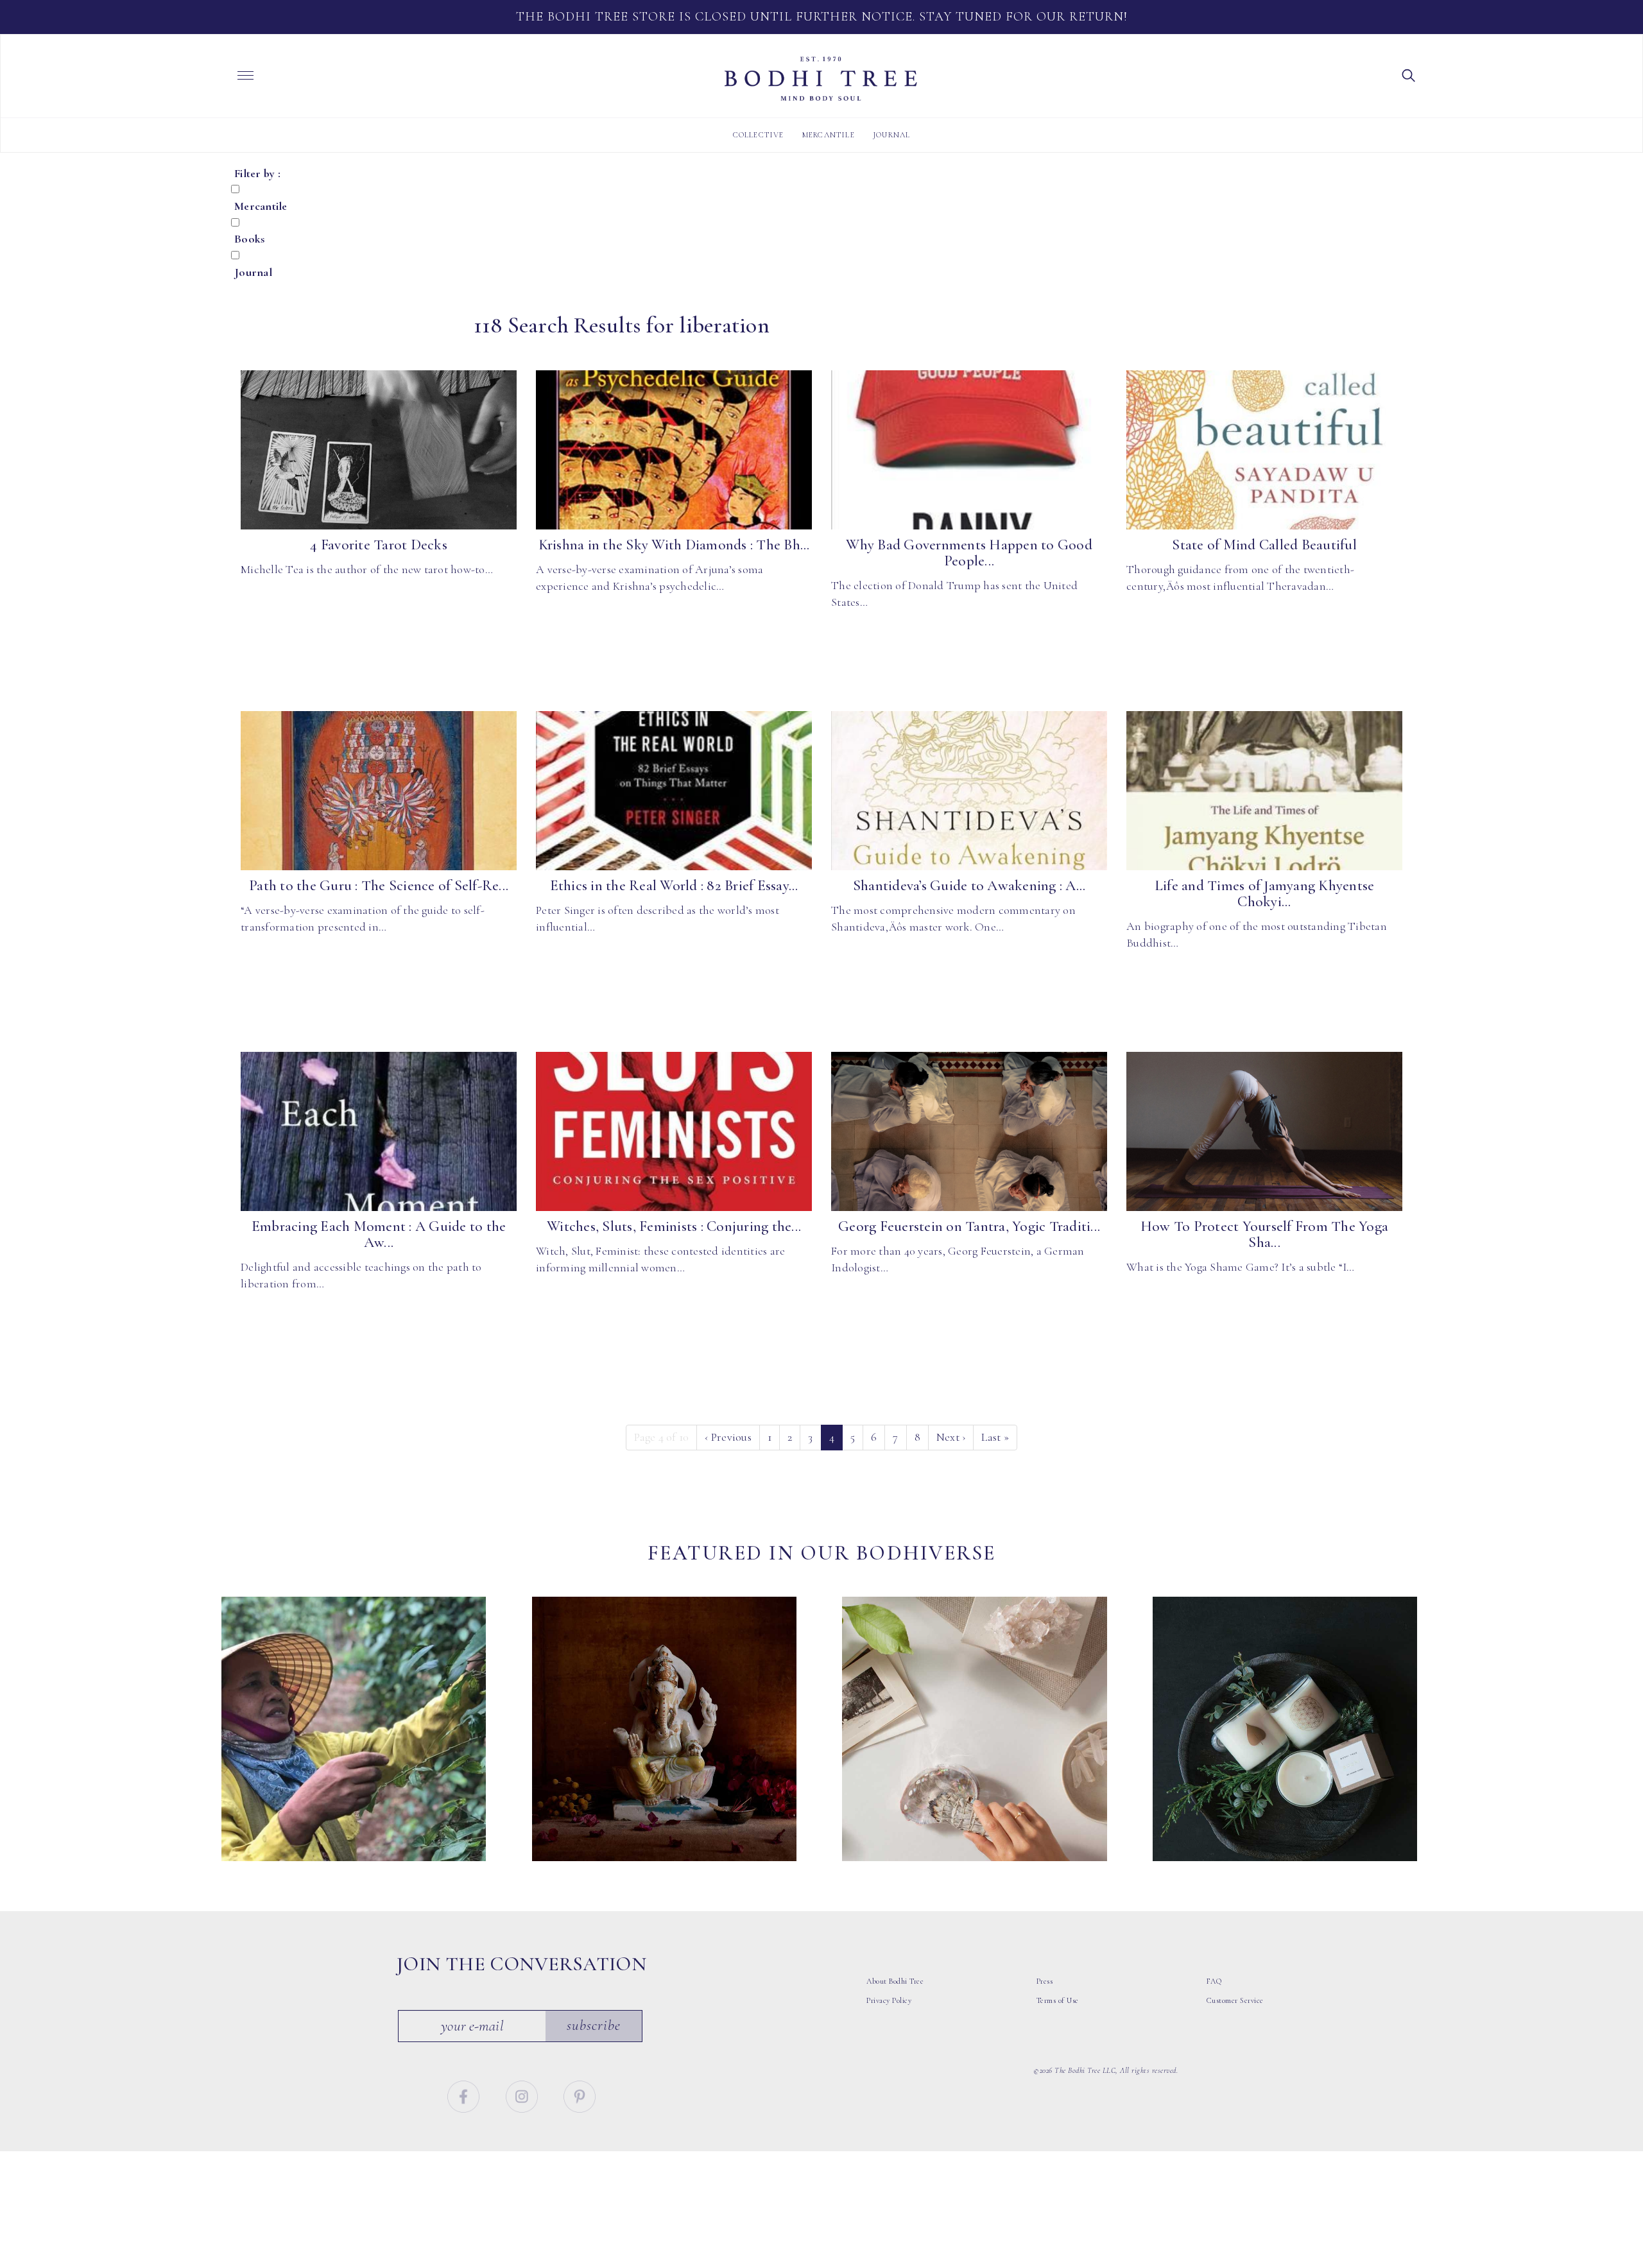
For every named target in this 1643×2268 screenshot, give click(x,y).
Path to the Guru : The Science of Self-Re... (379, 886)
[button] (1409, 74)
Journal (891, 135)
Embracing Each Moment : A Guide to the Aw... (379, 1234)
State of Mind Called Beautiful (1264, 545)
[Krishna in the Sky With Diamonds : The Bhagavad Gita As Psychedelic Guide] (674, 450)
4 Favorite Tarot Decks (379, 545)
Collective (759, 135)
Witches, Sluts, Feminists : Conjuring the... (674, 1226)
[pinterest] (580, 2095)
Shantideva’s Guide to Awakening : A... (969, 886)
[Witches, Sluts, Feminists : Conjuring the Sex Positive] (674, 1131)
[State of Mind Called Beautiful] (1264, 450)
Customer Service (1235, 2000)
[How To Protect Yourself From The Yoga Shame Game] (1264, 1131)
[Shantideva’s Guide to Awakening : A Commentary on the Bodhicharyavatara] (969, 791)
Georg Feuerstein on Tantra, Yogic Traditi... (969, 1226)
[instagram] (523, 2095)
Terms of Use (1058, 2000)
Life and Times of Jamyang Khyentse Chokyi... (1265, 894)
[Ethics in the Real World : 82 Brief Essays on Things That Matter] (674, 791)
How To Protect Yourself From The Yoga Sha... (1264, 1234)
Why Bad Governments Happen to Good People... (969, 553)
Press (1045, 1981)
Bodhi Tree (821, 79)
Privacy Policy (889, 2000)
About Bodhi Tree (895, 1981)
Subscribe (594, 2025)
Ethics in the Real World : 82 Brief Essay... (674, 886)
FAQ (1214, 1981)
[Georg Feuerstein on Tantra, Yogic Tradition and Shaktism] (969, 1131)
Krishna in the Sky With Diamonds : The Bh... (674, 545)
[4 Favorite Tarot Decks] (379, 450)
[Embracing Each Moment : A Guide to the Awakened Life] (379, 1131)
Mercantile (829, 135)
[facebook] (465, 2095)
